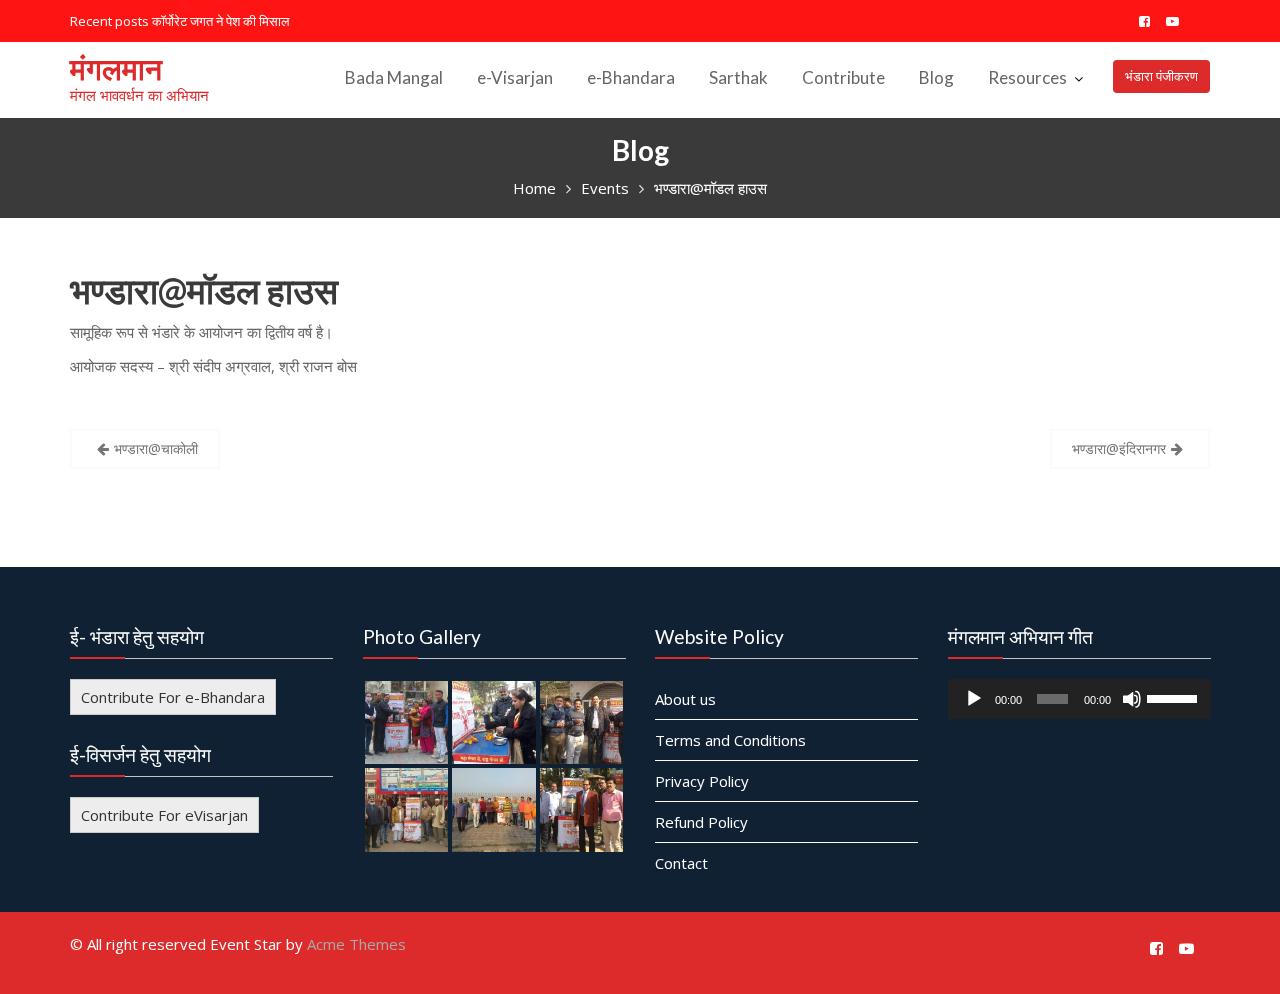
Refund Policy (701, 821)
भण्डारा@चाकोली (156, 448)
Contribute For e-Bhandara (173, 696)
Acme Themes (356, 944)
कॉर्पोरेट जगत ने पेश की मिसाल (221, 21)
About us (685, 698)
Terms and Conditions (730, 739)
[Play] (974, 698)
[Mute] (1131, 698)
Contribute (843, 77)
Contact (681, 862)
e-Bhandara (631, 77)
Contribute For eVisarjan (164, 814)
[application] (1079, 698)
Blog (936, 77)
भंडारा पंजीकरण (1161, 76)
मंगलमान (116, 68)
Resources (1027, 77)
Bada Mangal (394, 77)
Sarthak (738, 77)
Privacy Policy (702, 780)
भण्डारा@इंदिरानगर (1119, 448)
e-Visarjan (515, 77)
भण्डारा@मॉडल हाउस (204, 290)
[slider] (1173, 696)
